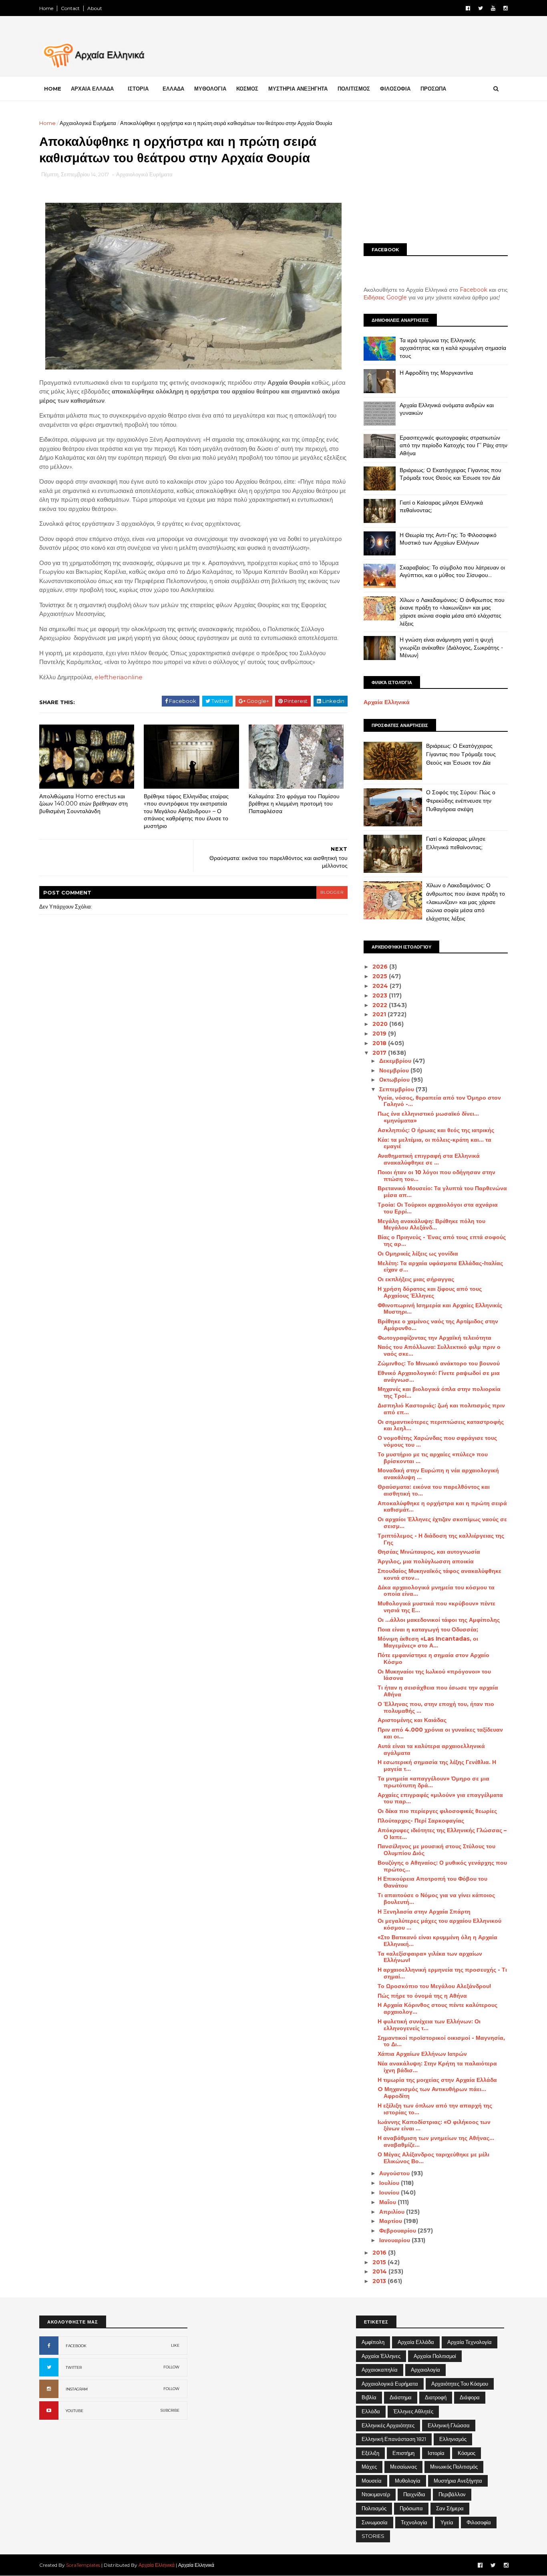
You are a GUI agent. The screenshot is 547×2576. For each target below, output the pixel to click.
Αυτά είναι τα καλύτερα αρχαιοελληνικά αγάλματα (431, 1749)
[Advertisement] (436, 175)
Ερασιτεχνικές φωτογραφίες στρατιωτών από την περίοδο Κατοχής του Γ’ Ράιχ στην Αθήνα (453, 445)
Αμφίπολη (373, 2342)
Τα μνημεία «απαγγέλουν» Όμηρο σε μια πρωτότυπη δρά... (433, 1782)
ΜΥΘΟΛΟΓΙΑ (210, 89)
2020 (381, 1024)
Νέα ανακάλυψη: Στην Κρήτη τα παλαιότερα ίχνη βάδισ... (437, 2067)
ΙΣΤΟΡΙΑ (138, 89)
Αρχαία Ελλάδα (416, 2342)
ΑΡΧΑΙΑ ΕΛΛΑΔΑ (92, 89)
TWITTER (74, 2367)
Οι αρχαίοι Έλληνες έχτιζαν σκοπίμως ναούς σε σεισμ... (442, 1523)
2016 (380, 2253)
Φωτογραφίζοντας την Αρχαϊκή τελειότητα (434, 1338)
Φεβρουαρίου (398, 2231)
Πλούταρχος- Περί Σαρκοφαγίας (421, 1821)
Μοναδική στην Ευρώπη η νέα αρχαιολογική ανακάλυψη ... (438, 1474)
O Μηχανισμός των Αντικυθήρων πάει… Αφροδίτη (432, 2092)
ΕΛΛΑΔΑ (173, 89)
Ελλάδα (371, 2411)
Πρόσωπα (411, 2508)
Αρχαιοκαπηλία (380, 2370)
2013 (380, 2281)
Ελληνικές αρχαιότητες (388, 2425)
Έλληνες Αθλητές (413, 2411)
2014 (380, 2271)
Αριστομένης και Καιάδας (412, 1720)
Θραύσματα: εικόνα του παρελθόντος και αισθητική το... (434, 1490)
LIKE (175, 2345)
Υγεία (447, 2522)
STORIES (373, 2536)
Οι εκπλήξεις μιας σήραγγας (416, 1279)
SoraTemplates (83, 2565)
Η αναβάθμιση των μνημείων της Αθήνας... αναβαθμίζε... (436, 2141)
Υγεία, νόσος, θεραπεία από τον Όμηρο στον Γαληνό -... (439, 1101)
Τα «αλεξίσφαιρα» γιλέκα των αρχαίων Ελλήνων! (430, 1957)
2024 (381, 986)
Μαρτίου (391, 2221)
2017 (380, 1053)
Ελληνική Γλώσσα (449, 2425)
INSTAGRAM (77, 2389)
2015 (380, 2262)
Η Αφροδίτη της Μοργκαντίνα (436, 373)
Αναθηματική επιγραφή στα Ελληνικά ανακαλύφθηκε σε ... (429, 1159)
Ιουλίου (390, 2183)
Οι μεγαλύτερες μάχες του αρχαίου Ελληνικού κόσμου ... (439, 1924)
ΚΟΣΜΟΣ (247, 89)
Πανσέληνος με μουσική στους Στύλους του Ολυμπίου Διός (436, 1850)
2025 (381, 976)
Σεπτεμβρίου (397, 1089)
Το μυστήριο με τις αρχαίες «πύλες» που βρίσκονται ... (433, 1458)
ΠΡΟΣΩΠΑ (433, 89)
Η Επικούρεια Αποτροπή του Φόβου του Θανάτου (432, 1882)
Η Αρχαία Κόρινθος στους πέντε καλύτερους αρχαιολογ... (437, 2008)
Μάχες (369, 2467)
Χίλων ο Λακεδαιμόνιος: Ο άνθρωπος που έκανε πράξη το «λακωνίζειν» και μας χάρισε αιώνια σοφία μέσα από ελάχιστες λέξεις (452, 612)
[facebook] (468, 8)
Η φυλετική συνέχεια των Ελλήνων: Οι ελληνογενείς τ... (429, 2025)
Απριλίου (393, 2212)
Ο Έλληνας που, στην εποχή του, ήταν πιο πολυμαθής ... (436, 1707)
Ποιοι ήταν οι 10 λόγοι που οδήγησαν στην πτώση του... (436, 1176)
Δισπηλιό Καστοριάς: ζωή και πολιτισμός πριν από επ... (441, 1409)
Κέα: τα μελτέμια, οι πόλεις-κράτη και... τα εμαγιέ (434, 1143)
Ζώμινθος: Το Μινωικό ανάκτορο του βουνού (439, 1363)
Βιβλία (369, 2397)
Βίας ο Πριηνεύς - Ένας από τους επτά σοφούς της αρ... (442, 1241)
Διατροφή (436, 2397)
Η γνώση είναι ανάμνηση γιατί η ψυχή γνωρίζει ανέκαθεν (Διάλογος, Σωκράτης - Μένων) (451, 647)
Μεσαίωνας (403, 2467)
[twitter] (481, 8)
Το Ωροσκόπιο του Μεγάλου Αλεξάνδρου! (434, 1986)
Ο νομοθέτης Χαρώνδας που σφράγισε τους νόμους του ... (437, 1441)
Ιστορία (436, 2453)
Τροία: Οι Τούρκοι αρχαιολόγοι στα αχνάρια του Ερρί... (438, 1208)
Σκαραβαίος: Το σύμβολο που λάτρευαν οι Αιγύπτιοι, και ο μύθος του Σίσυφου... (452, 571)
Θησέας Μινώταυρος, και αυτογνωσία (429, 1552)
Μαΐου (388, 2202)
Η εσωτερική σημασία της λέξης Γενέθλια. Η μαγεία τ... (437, 1765)
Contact (70, 8)
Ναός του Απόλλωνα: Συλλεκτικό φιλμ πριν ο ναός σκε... (439, 1350)
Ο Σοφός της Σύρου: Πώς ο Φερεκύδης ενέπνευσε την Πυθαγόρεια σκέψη (461, 800)
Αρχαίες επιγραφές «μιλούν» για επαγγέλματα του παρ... (440, 1798)
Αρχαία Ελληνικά (387, 702)
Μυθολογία (408, 2481)
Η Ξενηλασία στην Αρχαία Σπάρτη (424, 1912)
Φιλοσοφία (479, 2522)
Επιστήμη (403, 2453)
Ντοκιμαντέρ (376, 2494)
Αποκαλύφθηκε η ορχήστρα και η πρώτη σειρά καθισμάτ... (442, 1507)
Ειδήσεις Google (385, 297)
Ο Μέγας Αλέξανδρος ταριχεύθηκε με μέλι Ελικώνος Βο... (433, 2158)
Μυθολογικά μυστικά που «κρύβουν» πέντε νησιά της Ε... (436, 1607)
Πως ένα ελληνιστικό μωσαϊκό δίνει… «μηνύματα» (428, 1117)
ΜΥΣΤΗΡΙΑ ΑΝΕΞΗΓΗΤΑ (298, 89)
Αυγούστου (395, 2173)
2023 (381, 995)
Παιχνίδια (414, 2494)
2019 (380, 1034)
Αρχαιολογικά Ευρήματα (88, 123)
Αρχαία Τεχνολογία (470, 2342)
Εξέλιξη (370, 2453)
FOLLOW (171, 2367)
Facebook (474, 290)
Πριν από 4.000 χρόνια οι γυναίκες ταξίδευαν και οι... (440, 1733)
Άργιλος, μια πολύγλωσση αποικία (426, 1561)
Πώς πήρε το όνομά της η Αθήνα (422, 1996)
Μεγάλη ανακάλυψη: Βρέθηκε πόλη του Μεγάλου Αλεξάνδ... (431, 1224)
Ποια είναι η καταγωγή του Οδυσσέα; (428, 1629)
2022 (381, 1005)
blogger (332, 892)
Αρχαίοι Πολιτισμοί (435, 2356)
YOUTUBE (74, 2411)
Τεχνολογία (414, 2522)
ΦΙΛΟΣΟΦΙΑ (395, 89)
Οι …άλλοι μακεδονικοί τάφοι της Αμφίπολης (439, 1620)
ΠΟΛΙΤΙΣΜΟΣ (354, 89)
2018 (380, 1043)
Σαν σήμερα (450, 2508)
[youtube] (493, 8)
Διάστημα (401, 2397)
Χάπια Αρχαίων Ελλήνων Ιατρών (422, 2054)
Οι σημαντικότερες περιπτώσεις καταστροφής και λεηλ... (441, 1425)
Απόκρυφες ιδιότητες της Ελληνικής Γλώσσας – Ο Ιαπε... (442, 1834)
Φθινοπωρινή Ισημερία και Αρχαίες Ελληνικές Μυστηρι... (440, 1309)
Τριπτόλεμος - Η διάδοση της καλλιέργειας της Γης (441, 1539)
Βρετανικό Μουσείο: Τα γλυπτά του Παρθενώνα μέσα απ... (442, 1192)
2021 (380, 1014)
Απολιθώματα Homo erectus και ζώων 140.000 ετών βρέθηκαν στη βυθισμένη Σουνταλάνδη (83, 804)
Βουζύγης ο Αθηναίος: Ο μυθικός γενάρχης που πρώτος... (442, 1866)
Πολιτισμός (374, 2508)
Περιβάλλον (452, 2494)
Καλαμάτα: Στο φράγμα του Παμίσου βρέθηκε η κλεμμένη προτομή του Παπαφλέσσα (294, 804)
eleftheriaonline (119, 677)
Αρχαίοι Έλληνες (381, 2356)
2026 (381, 967)
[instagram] (506, 8)
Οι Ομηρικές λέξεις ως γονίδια (418, 1254)
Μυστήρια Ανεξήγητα (458, 2481)
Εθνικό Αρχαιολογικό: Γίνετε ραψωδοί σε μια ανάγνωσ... (439, 1376)
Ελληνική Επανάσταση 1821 (394, 2439)
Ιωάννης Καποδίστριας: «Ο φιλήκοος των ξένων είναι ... (434, 2125)
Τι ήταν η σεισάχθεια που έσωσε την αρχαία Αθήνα (438, 1691)
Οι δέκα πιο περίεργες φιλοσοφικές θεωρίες (437, 1811)
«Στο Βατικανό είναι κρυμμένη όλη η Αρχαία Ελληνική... (437, 1941)
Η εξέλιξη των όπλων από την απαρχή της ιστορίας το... (435, 2109)
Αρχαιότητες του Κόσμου (460, 2384)
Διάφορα (470, 2397)
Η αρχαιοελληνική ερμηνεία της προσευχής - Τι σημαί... (442, 1973)
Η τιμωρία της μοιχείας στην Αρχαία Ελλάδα (437, 2080)
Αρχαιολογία (425, 2370)
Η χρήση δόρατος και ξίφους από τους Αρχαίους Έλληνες (430, 1292)
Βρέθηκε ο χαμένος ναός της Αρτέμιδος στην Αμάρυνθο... (438, 1325)
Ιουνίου (390, 2192)
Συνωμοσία (375, 2522)
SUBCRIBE (170, 2410)
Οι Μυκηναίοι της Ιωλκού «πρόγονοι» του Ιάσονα (434, 1675)
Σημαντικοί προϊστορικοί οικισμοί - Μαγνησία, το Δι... (441, 2041)
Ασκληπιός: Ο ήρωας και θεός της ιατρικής (436, 1130)
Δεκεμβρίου (396, 1061)
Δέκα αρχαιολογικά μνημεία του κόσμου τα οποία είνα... (436, 1591)
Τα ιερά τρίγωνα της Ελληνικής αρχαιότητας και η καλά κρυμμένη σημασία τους (453, 348)
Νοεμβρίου (395, 1070)
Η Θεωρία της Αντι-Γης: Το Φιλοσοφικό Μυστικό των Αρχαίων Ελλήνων (448, 539)
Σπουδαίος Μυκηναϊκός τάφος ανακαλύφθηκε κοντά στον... (439, 1574)
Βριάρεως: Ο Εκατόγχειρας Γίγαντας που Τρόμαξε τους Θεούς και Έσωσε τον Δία (450, 474)
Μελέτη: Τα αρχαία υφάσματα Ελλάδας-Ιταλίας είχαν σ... (440, 1267)
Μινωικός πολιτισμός (454, 2467)
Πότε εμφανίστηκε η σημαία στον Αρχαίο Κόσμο (433, 1658)
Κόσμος (467, 2453)
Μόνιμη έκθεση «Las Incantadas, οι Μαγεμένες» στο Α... (428, 1642)
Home (46, 8)
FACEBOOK (76, 2346)
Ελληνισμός (453, 2439)
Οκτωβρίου (395, 1080)
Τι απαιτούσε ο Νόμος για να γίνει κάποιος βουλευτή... (436, 1899)
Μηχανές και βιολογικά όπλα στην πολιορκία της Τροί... (439, 1392)
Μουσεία (372, 2481)
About (95, 8)
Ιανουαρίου (395, 2240)
